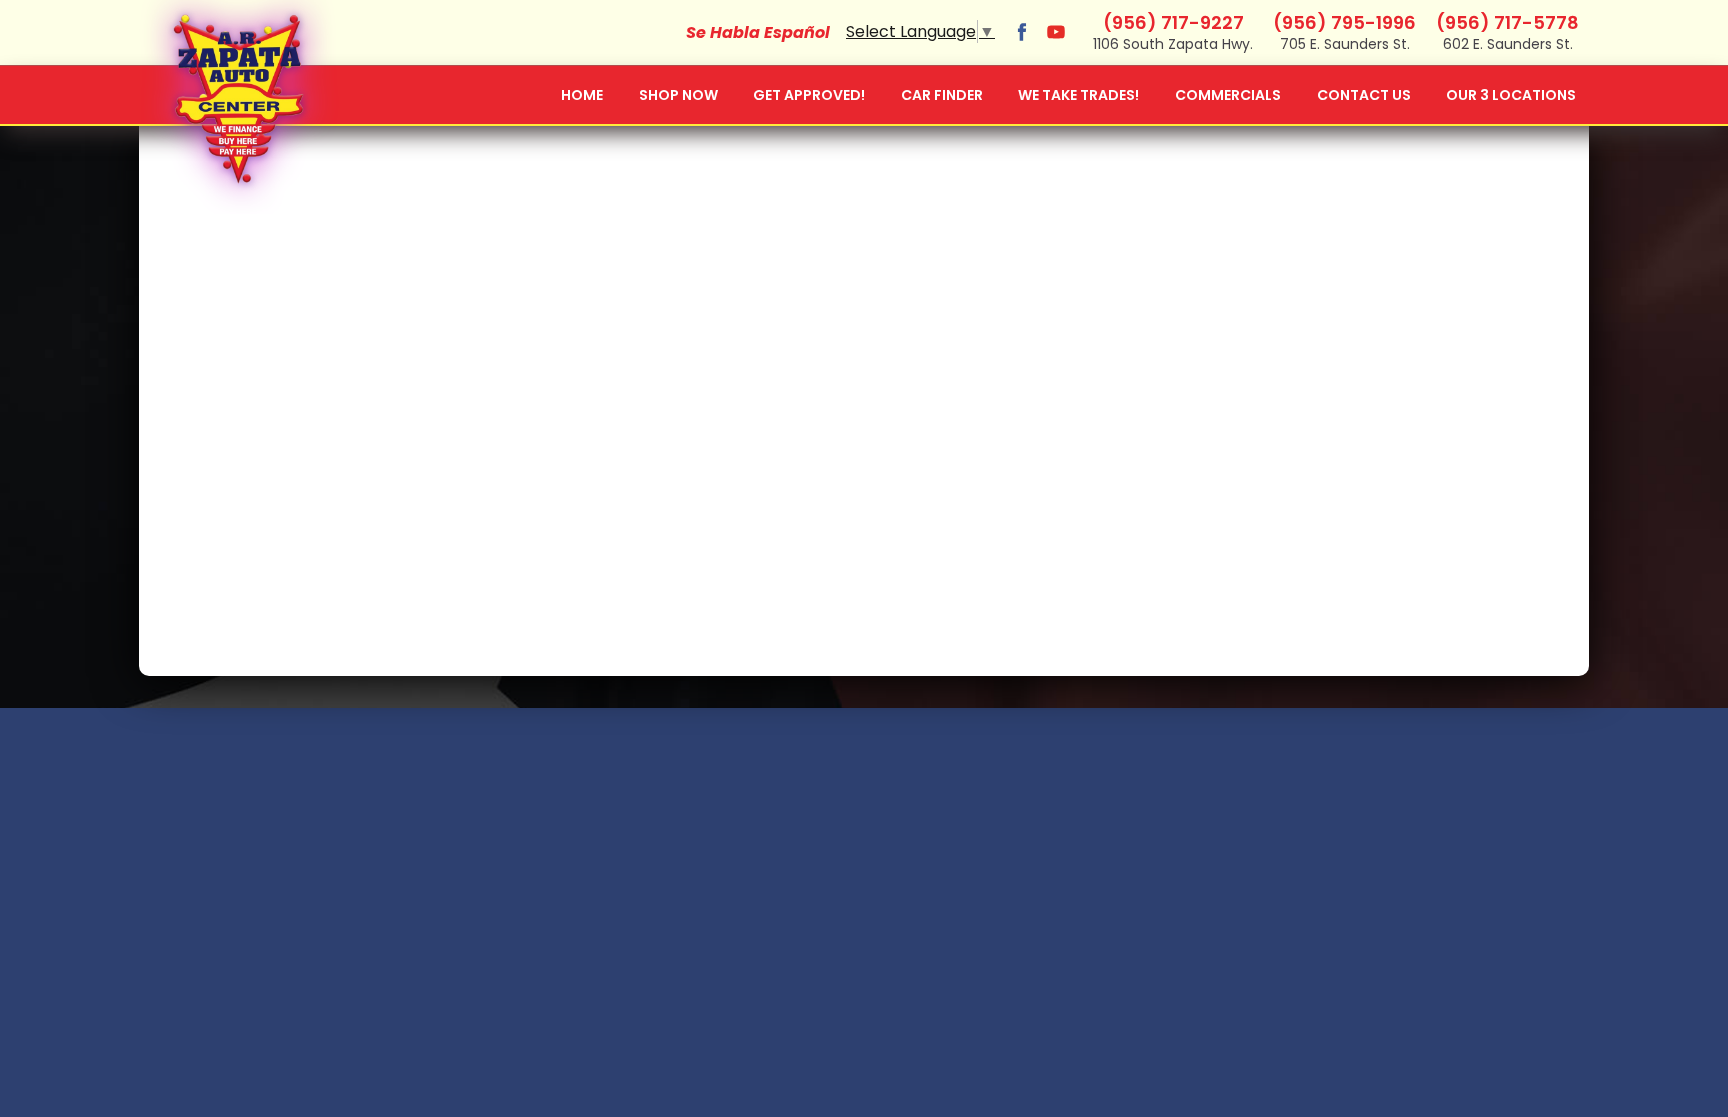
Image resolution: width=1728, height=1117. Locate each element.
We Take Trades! (1078, 95)
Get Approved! (809, 95)
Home (582, 95)
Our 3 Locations (1511, 95)
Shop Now (678, 95)
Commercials (1228, 95)
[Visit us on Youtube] (1056, 32)
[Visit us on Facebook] (1022, 32)
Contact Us (1364, 95)
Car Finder (942, 95)
